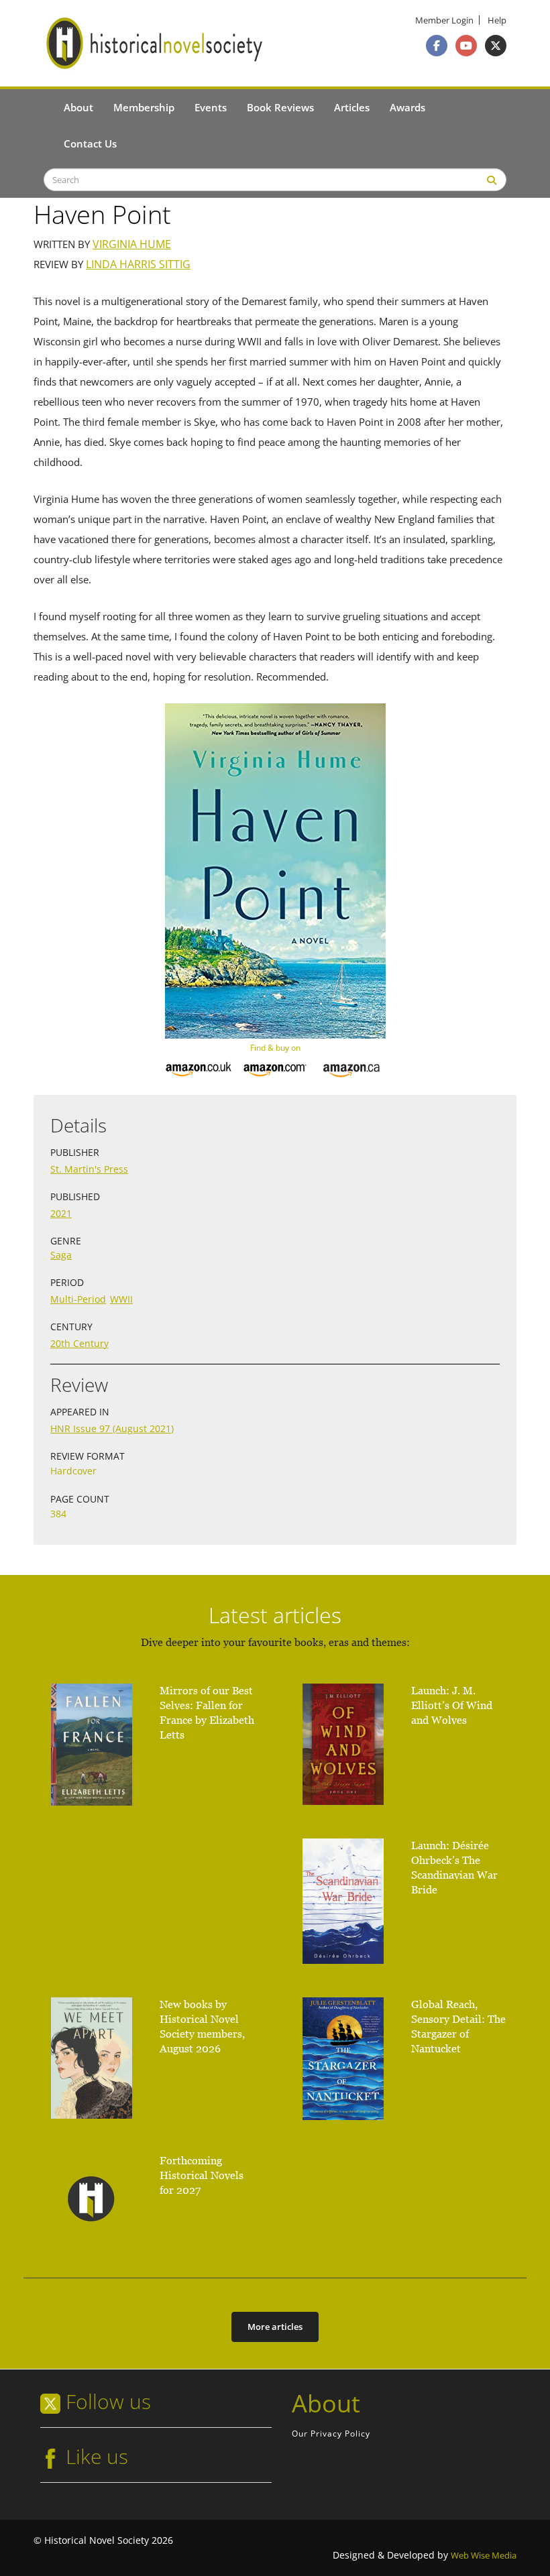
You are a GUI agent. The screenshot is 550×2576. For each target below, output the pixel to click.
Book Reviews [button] (280, 107)
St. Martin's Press (89, 1169)
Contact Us (90, 143)
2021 (61, 1213)
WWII (121, 1299)
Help (497, 20)
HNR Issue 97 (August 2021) (112, 1428)
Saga (61, 1255)
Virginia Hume (132, 244)
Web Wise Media (484, 2556)
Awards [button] (407, 107)
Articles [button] (352, 107)
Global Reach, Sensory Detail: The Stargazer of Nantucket (458, 2027)
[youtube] (466, 46)
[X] (496, 46)
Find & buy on (275, 1048)
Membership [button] (144, 107)
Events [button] (211, 107)
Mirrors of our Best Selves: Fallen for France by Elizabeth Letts (207, 1713)
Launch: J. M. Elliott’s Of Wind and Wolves (452, 1705)
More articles (275, 2327)
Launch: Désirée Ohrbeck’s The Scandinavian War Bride (454, 1868)
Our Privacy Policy (331, 2434)
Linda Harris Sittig (138, 265)
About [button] (78, 107)
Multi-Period (78, 1299)
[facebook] (437, 46)
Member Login (444, 20)
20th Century (79, 1343)
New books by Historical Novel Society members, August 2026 (202, 2027)
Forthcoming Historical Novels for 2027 (202, 2175)
